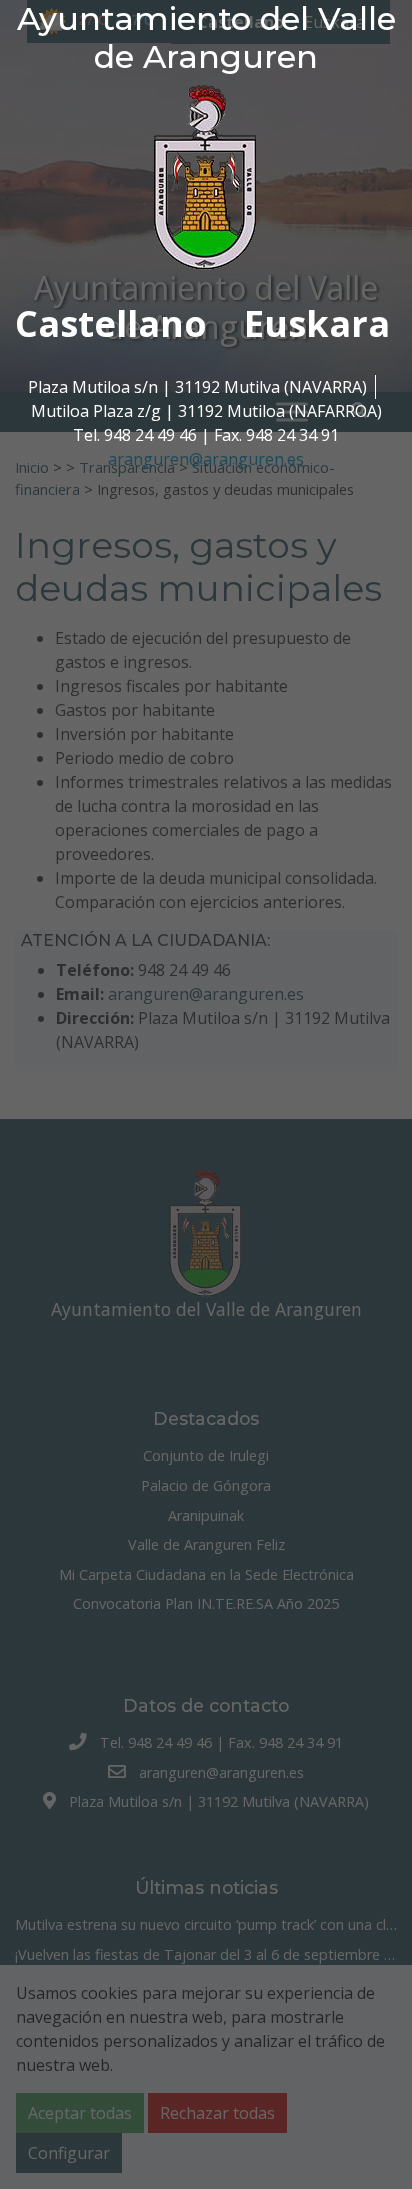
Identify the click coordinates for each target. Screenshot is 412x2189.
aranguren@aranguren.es (206, 459)
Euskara (317, 323)
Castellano (111, 323)
